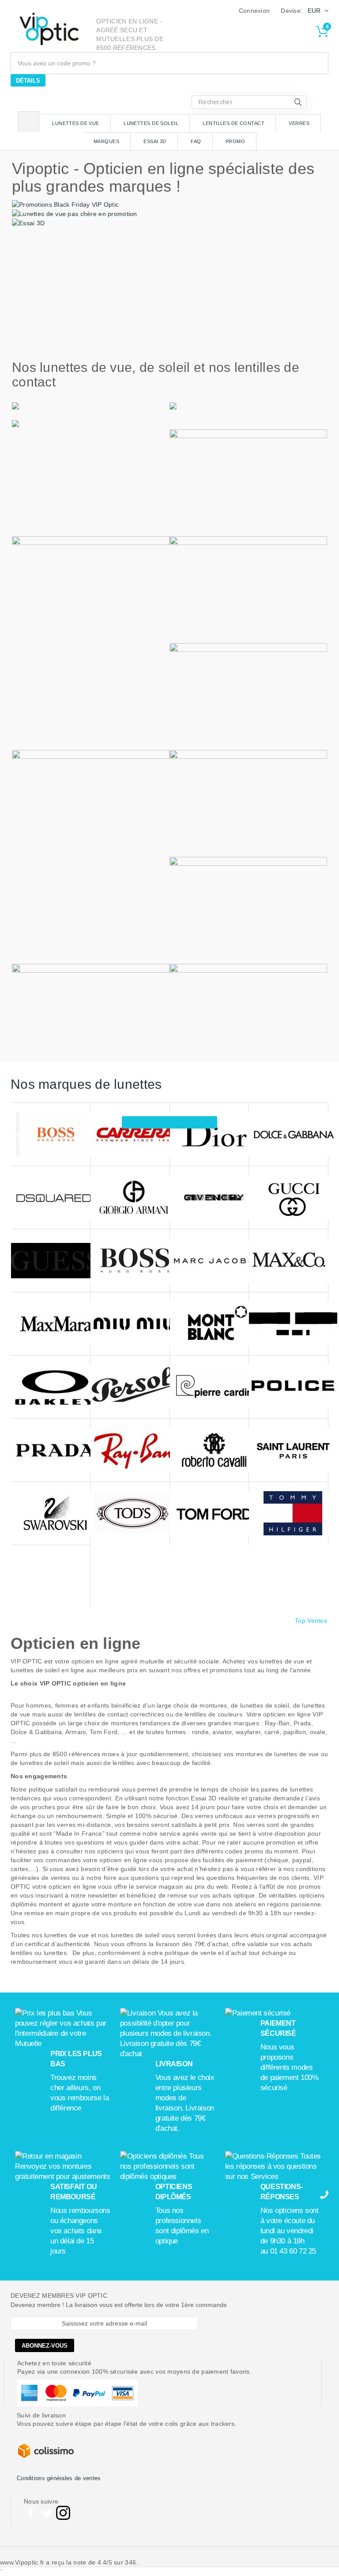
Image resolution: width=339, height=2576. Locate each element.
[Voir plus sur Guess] (51, 1261)
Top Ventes (311, 1621)
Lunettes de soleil (151, 123)
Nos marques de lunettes (86, 1084)
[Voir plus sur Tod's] (130, 1513)
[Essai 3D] (28, 223)
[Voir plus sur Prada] (51, 1450)
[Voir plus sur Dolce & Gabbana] (288, 1135)
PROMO (235, 141)
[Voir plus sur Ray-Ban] (130, 1450)
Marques (106, 141)
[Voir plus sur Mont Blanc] (209, 1324)
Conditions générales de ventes (59, 2478)
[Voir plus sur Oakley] (51, 1387)
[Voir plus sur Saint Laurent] (288, 1450)
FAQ (196, 141)
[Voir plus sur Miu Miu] (130, 1324)
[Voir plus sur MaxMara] (51, 1324)
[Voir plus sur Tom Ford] (209, 1513)
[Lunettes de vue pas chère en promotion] (75, 213)
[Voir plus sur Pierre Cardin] (209, 1387)
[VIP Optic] (49, 29)
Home (29, 122)
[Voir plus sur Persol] (130, 1387)
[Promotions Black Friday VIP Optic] (65, 204)
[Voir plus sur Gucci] (288, 1198)
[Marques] (169, 1122)
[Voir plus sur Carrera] (130, 1135)
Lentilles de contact (234, 123)
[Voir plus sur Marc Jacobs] (209, 1261)
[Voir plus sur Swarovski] (51, 1513)
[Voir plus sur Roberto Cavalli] (209, 1450)
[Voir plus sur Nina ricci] (288, 1324)
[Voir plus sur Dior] (209, 1135)
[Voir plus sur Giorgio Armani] (130, 1198)
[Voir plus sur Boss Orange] (51, 1135)
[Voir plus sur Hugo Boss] (130, 1261)
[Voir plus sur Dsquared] (51, 1198)
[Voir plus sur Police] (288, 1387)
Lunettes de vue (76, 123)
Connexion (254, 11)
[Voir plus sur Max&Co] (288, 1261)
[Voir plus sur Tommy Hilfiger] (288, 1513)
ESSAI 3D (155, 141)
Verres (299, 123)
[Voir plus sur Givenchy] (209, 1198)
